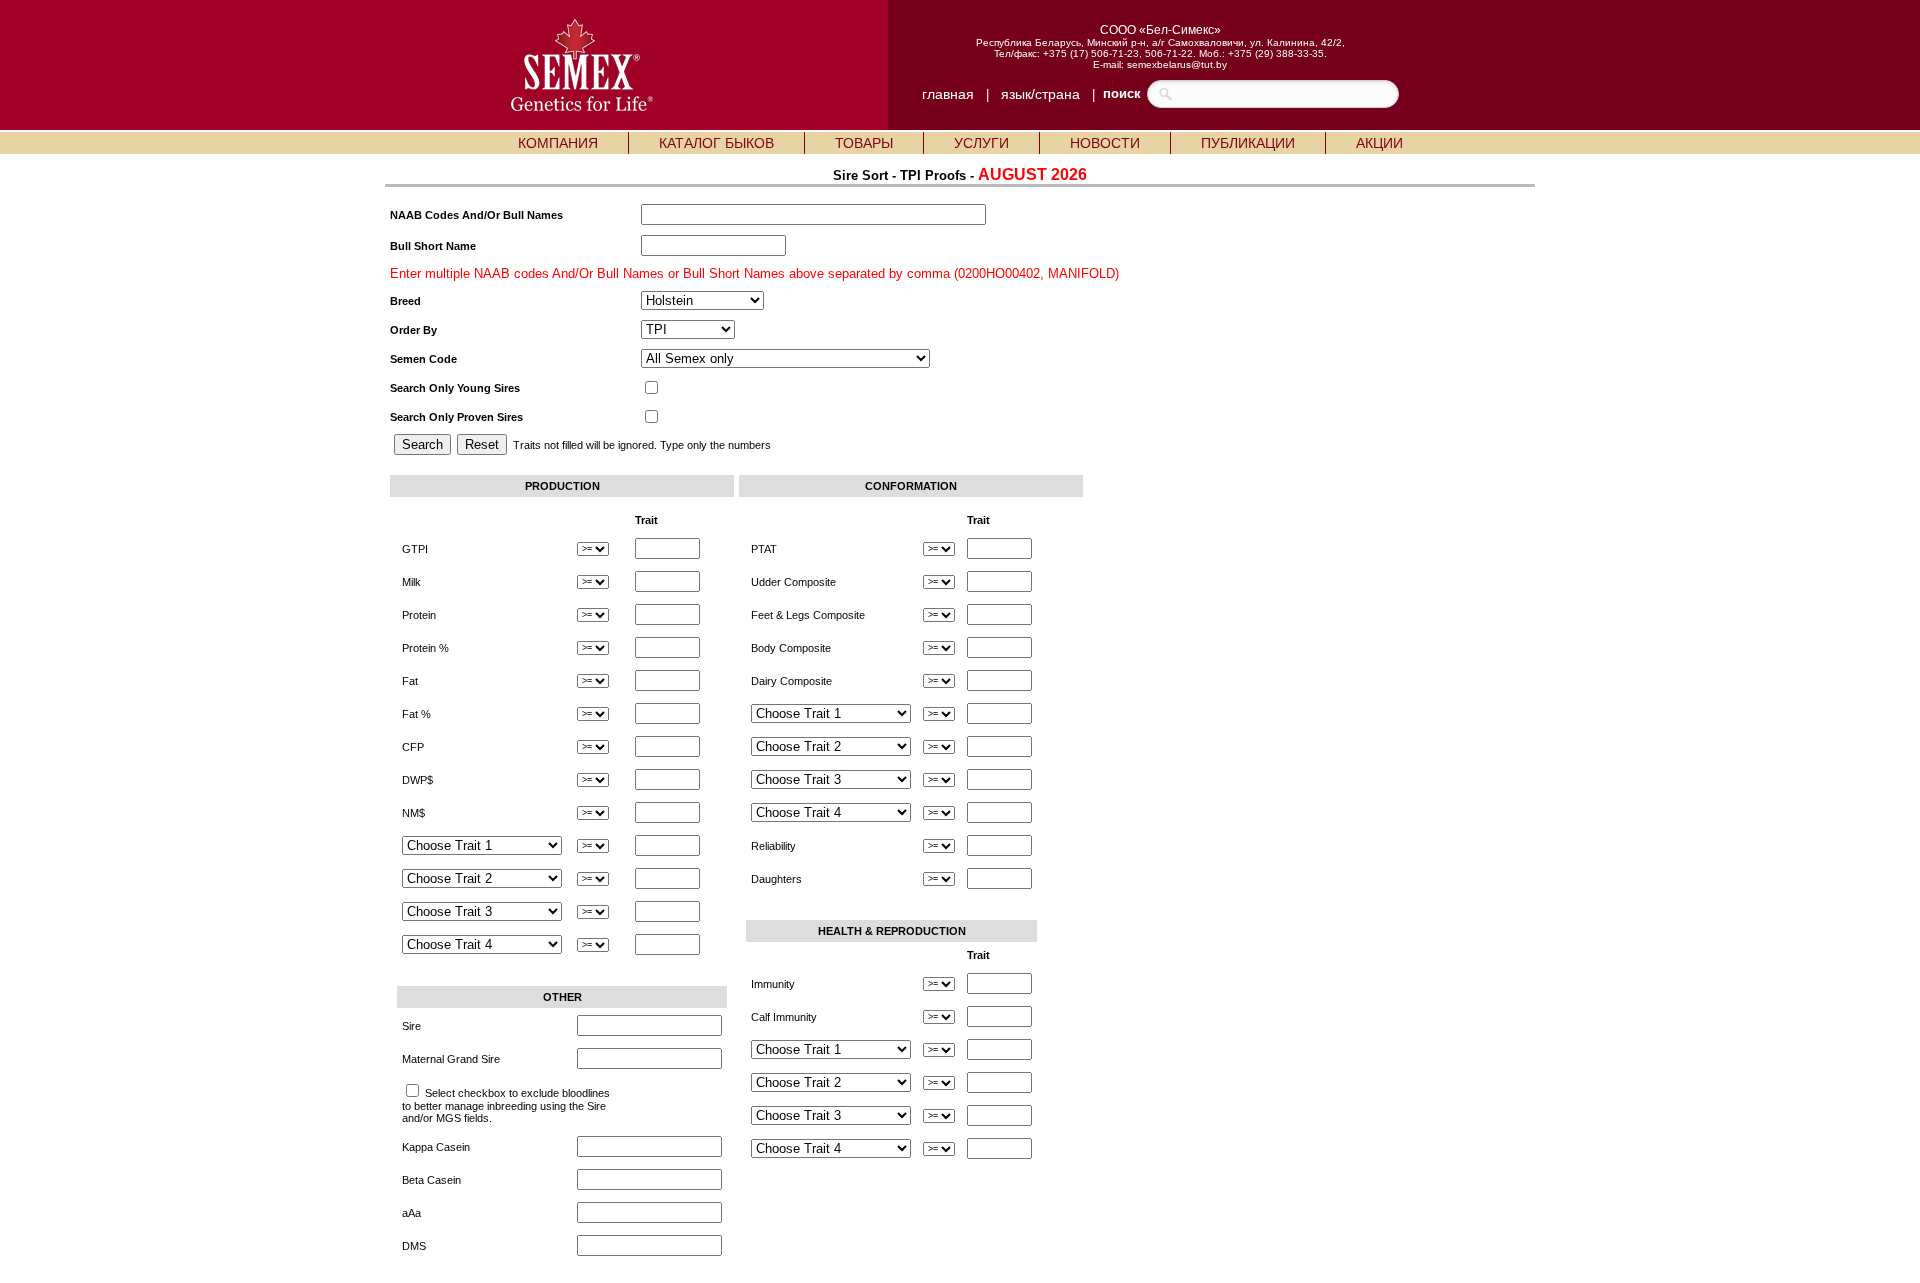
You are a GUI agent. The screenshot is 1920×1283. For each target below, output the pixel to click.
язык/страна (1040, 94)
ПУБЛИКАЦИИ (1248, 143)
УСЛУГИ (981, 143)
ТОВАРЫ (864, 143)
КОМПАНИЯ (558, 143)
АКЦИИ (1379, 143)
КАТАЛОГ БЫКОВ (716, 143)
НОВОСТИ (1105, 143)
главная (948, 94)
